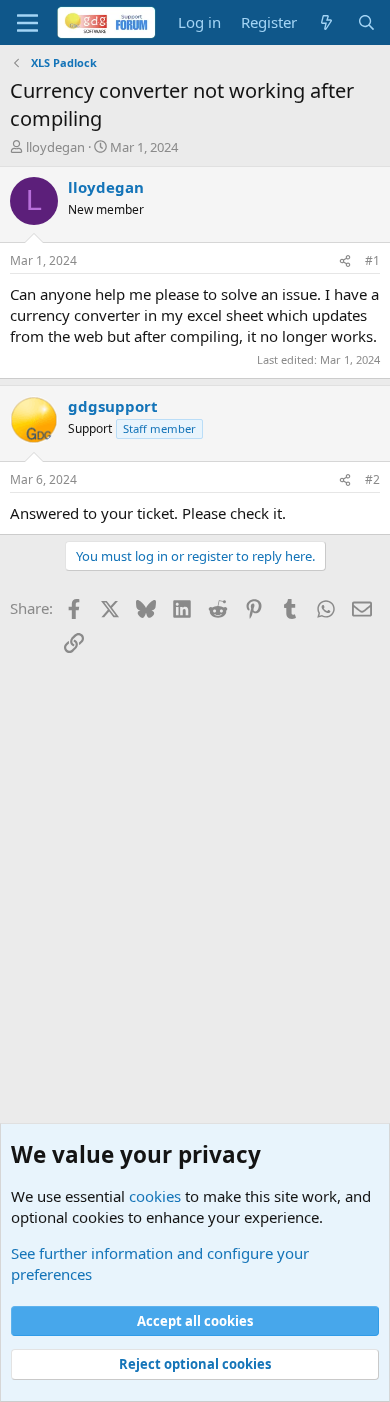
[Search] (366, 22)
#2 (372, 479)
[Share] (345, 261)
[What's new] (326, 22)
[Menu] (27, 23)
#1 (372, 260)
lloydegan (55, 147)
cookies (155, 1196)
